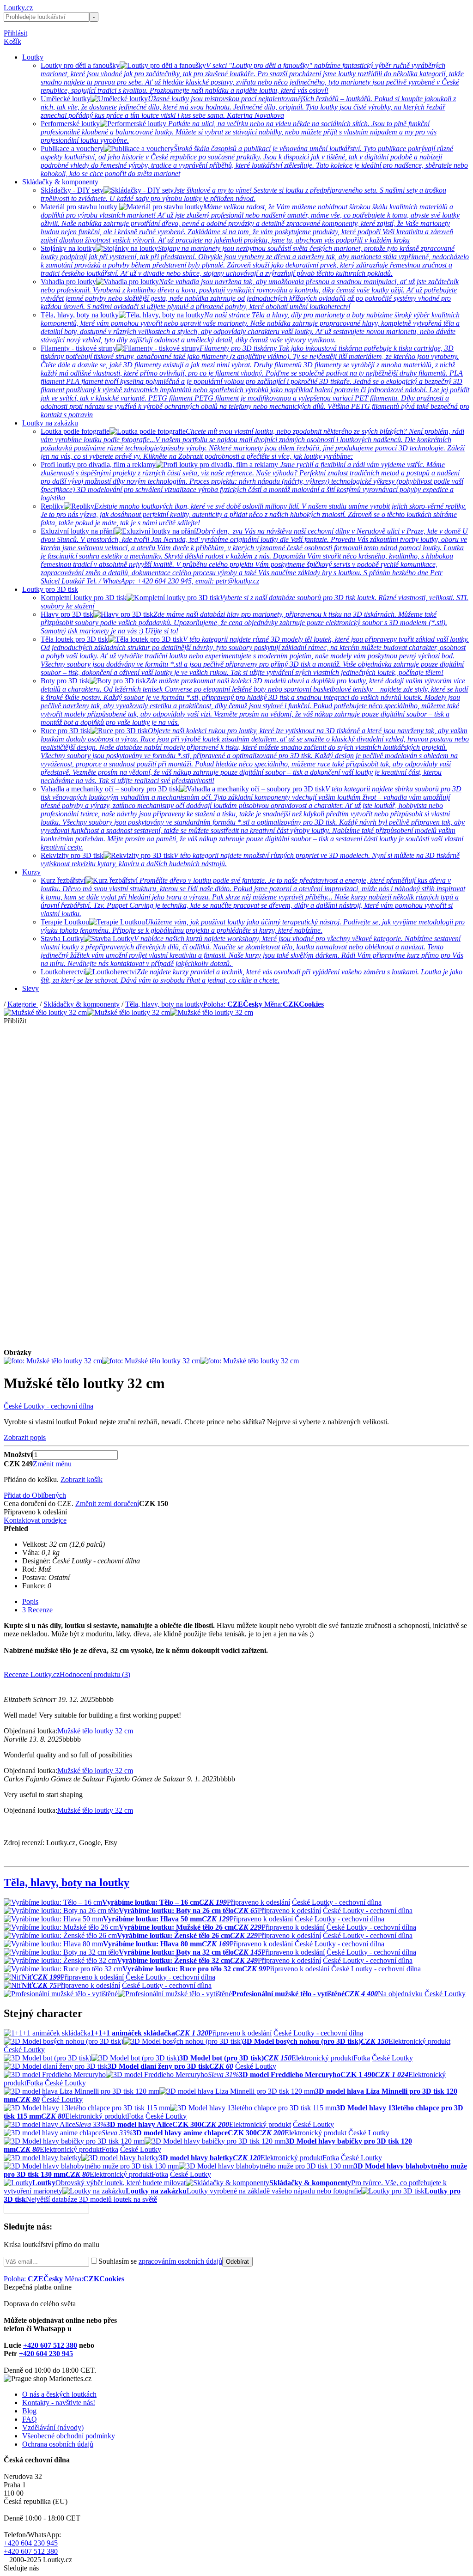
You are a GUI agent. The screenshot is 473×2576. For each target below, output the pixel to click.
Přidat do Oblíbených (35, 1495)
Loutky (33, 57)
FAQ (30, 2419)
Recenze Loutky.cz (32, 1674)
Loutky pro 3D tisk (50, 589)
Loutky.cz (18, 8)
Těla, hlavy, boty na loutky (164, 1004)
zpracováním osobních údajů (180, 2261)
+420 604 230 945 (46, 2354)
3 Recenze (37, 1610)
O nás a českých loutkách (59, 2394)
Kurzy (31, 872)
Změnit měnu (52, 1464)
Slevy (30, 988)
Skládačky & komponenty (60, 182)
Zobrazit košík (82, 1479)
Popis (30, 1601)
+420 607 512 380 (50, 2345)
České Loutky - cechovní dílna (49, 1406)
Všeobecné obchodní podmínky (69, 2436)
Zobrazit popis (25, 1437)
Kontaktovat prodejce (35, 1520)
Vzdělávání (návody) (53, 2427)
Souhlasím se (160, 2261)
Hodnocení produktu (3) (95, 1674)
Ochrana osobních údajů (58, 2444)
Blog (29, 2411)
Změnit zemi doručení (107, 1504)
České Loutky (445, 1994)
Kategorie (23, 1004)
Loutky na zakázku (50, 423)
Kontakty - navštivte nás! (59, 2403)
